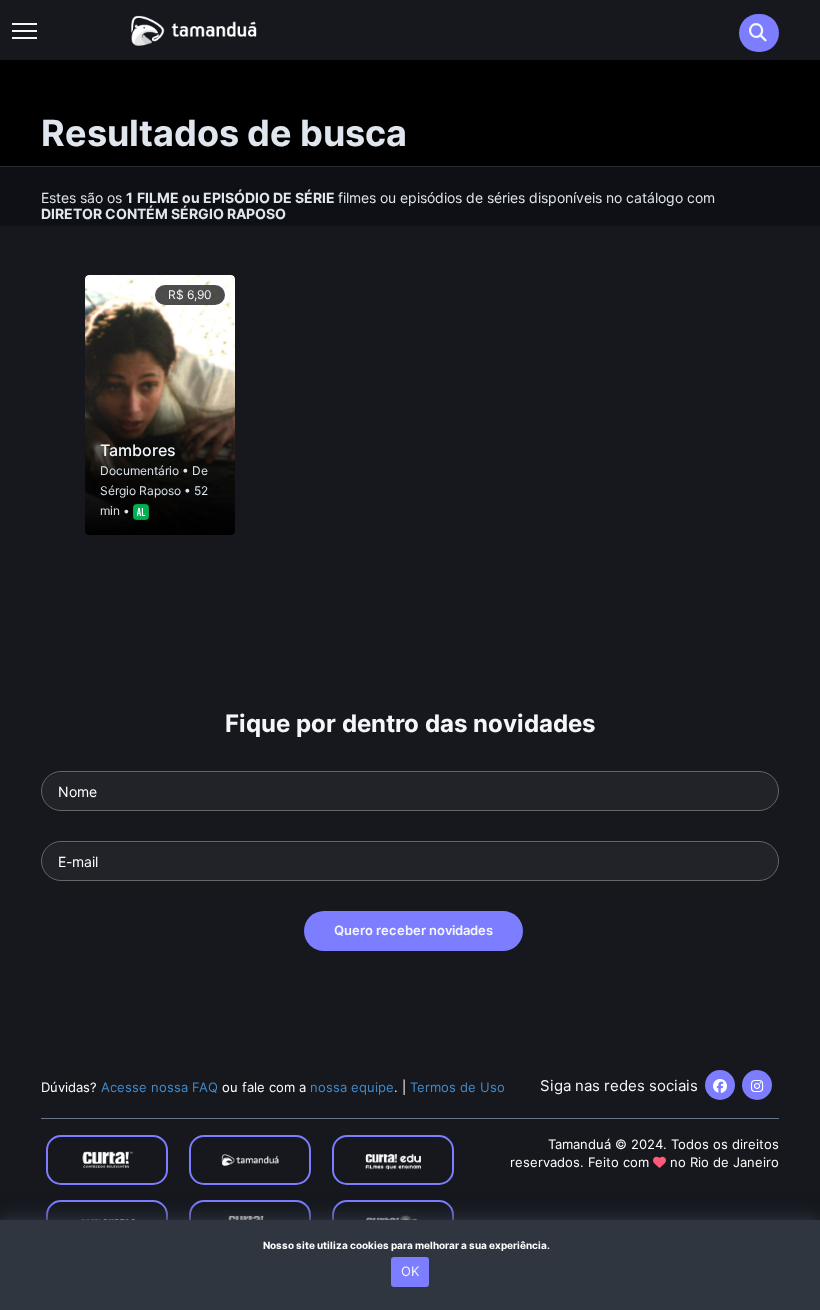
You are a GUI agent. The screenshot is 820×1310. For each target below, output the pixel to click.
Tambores (138, 450)
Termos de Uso (457, 1087)
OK (410, 1271)
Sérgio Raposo (140, 490)
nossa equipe (352, 1087)
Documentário (139, 470)
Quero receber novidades (413, 930)
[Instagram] (757, 1085)
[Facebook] (720, 1085)
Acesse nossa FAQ (159, 1087)
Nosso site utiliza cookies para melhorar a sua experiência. (410, 1245)
